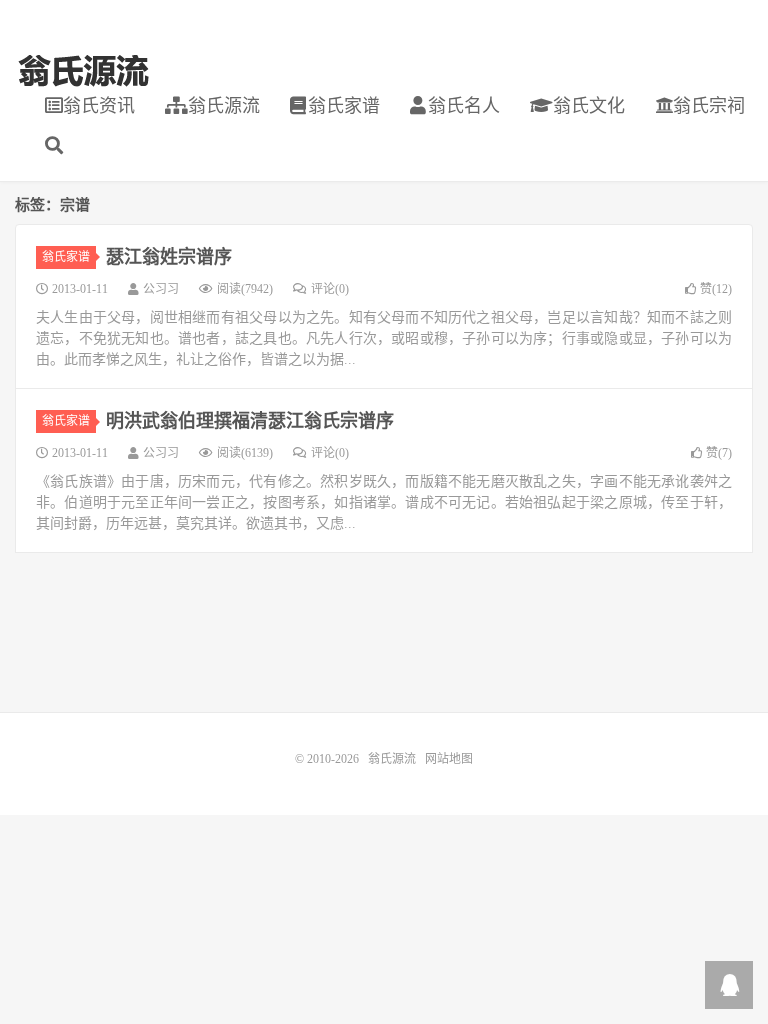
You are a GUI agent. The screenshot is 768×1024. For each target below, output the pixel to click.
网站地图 (449, 759)
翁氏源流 (83, 71)
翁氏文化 (586, 106)
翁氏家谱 (344, 106)
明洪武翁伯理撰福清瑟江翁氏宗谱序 (250, 421)
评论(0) (330, 289)
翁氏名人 (464, 106)
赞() (716, 289)
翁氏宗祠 (709, 106)
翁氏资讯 (99, 106)
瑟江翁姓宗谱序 (169, 257)
